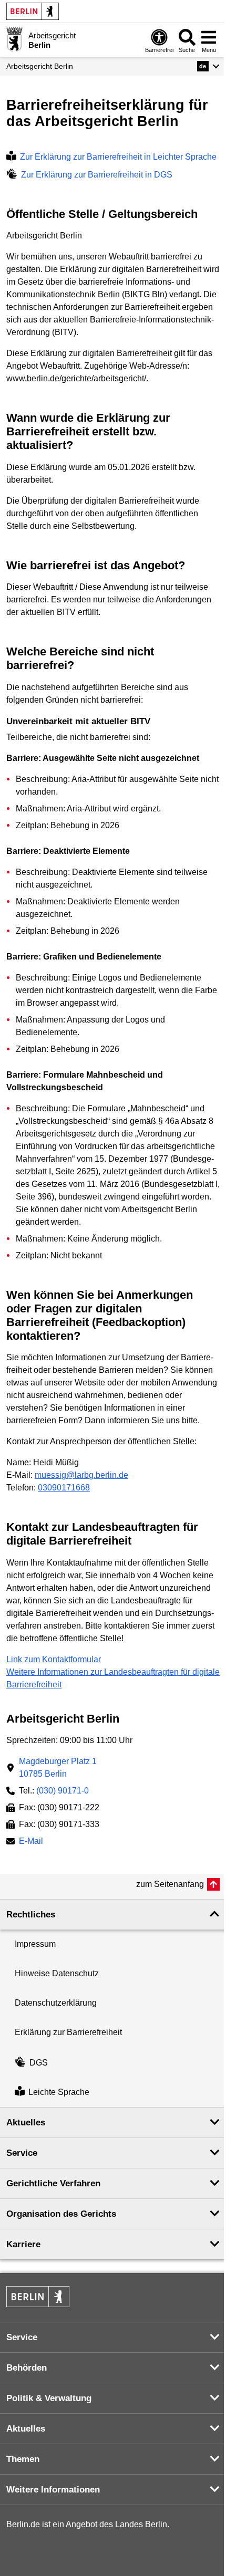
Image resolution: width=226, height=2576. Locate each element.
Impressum (35, 1944)
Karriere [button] (23, 2244)
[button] (208, 66)
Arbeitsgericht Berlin (40, 66)
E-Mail (31, 1842)
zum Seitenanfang (170, 1884)
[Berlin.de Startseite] (33, 11)
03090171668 (64, 1488)
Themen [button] (23, 2459)
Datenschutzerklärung (56, 2003)
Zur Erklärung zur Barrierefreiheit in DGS (97, 175)
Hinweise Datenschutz (57, 1973)
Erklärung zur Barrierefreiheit (68, 2032)
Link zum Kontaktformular (54, 1659)
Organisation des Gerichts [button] (61, 2214)
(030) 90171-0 (63, 1791)
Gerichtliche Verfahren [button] (53, 2183)
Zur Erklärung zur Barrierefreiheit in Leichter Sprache (118, 157)
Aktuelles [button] (26, 2123)
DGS (39, 2063)
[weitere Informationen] (14, 39)
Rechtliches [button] (31, 1915)
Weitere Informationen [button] (53, 2490)
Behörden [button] (27, 2368)
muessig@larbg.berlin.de (81, 1475)
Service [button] (22, 2153)
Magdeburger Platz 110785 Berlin (58, 1767)
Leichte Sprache (59, 2092)
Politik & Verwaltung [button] (49, 2398)
